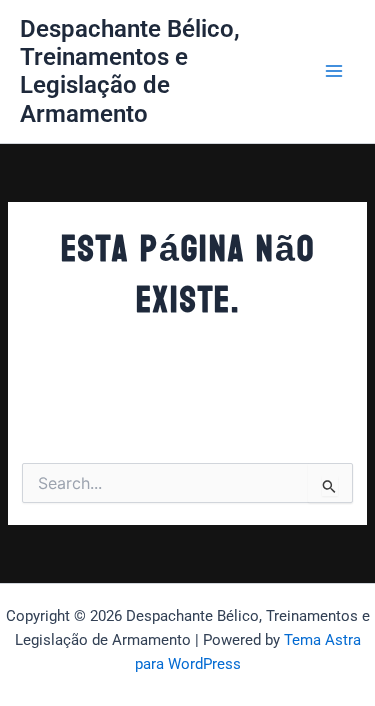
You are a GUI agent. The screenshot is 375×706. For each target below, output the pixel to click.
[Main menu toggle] (334, 72)
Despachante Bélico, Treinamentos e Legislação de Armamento (130, 71)
